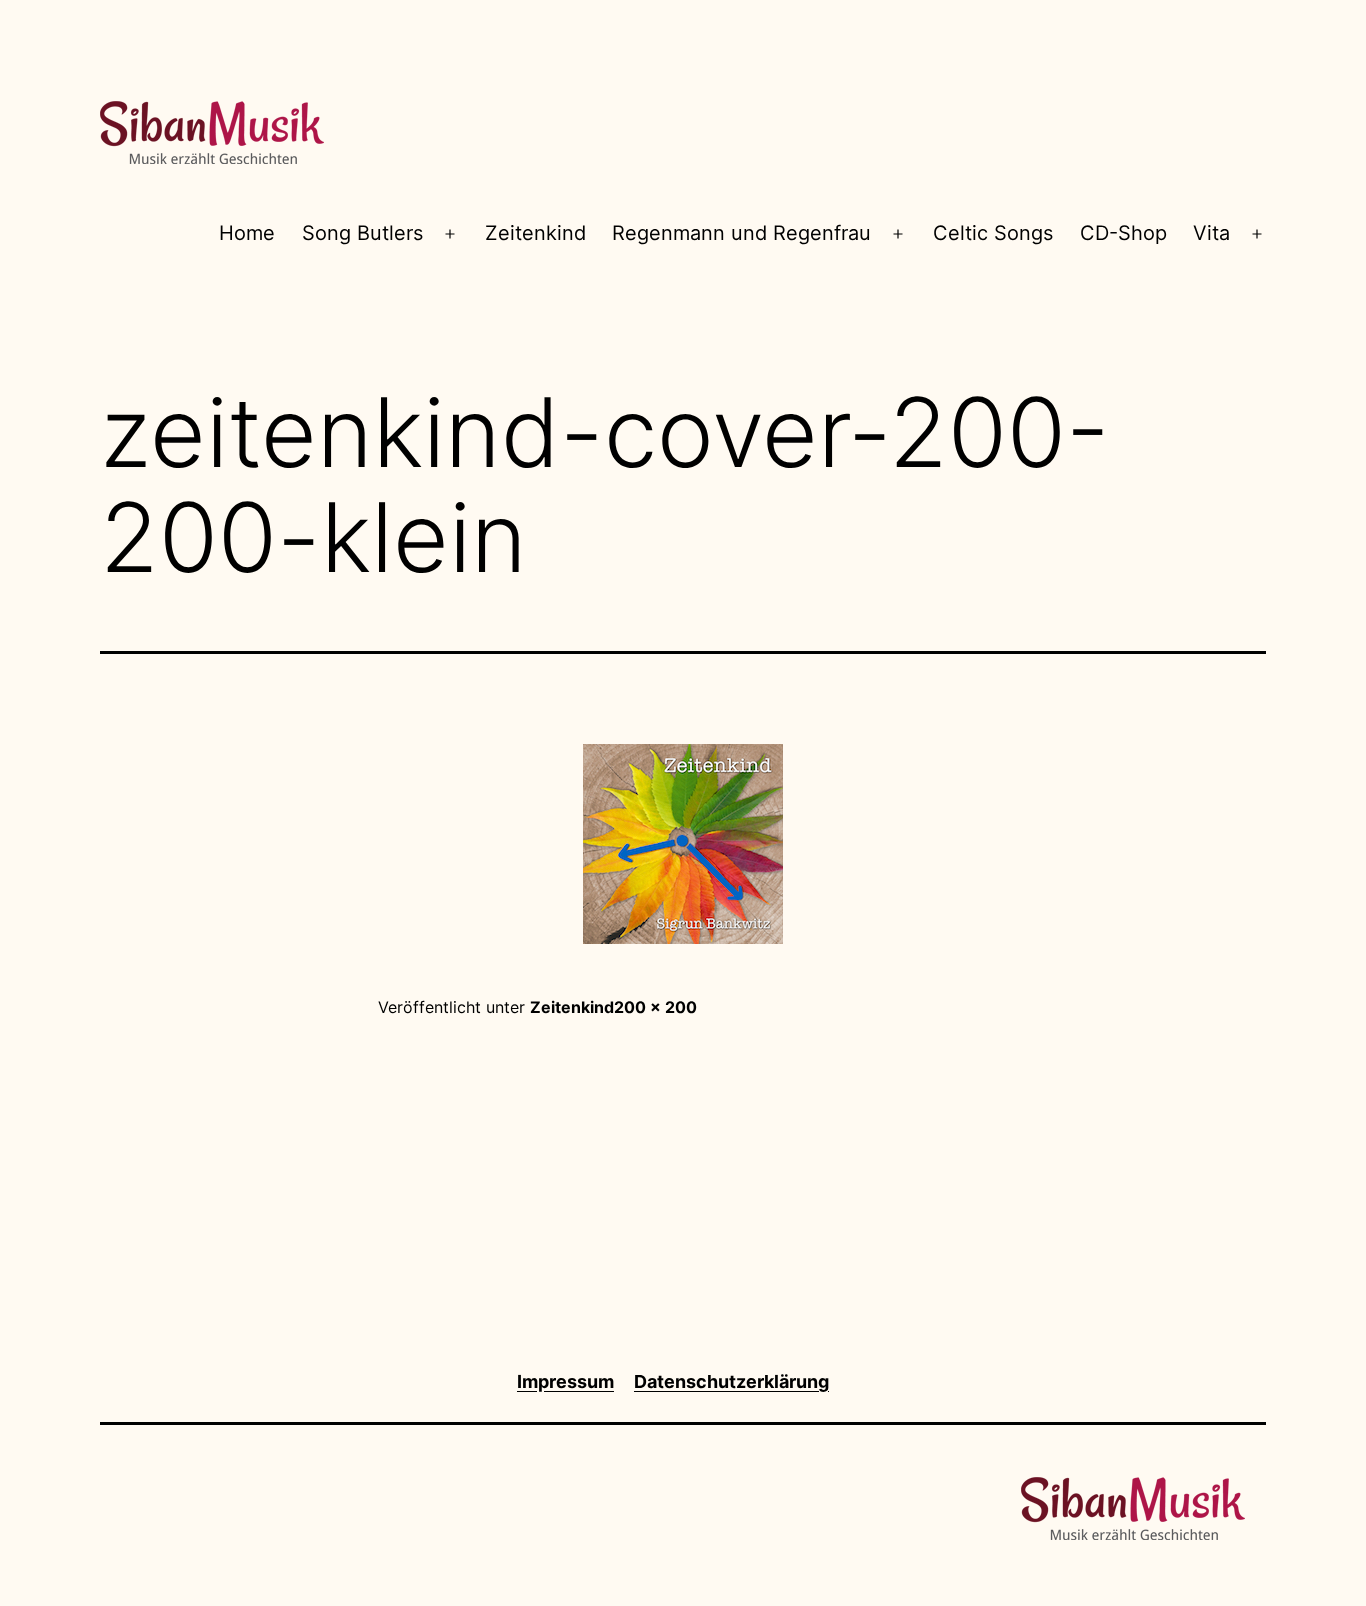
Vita (1211, 233)
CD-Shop (1123, 233)
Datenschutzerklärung (731, 1381)
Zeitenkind (535, 233)
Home (247, 233)
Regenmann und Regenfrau (741, 233)
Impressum (565, 1381)
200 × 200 (655, 1007)
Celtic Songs (993, 233)
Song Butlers (362, 233)
